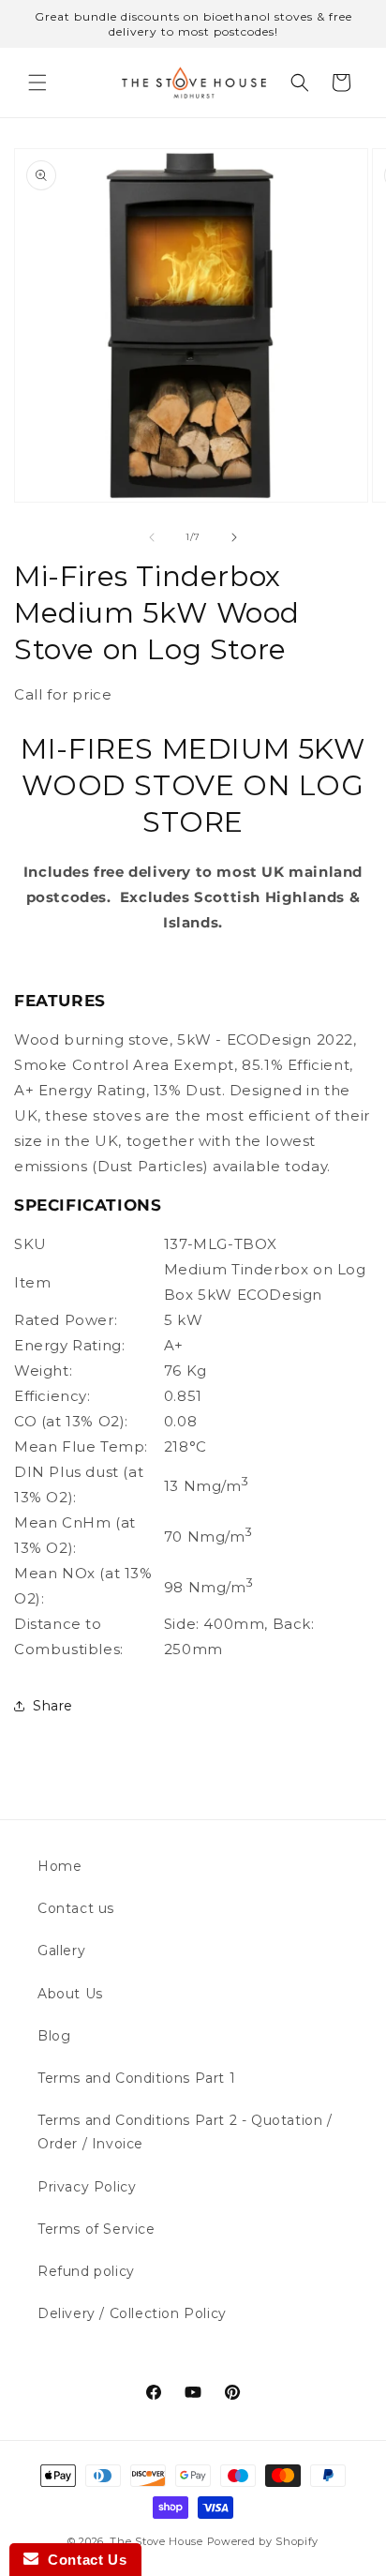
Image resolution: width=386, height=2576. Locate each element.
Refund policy (86, 2271)
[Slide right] (234, 537)
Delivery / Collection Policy (132, 2313)
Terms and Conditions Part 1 (136, 2078)
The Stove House (156, 2541)
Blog (54, 2036)
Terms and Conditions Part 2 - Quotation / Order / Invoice (185, 2132)
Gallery (61, 1951)
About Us (70, 1994)
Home (59, 1866)
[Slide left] (152, 537)
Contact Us (82, 2560)
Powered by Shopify (263, 2541)
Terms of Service (96, 2229)
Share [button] (53, 1706)
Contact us (76, 1908)
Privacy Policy (87, 2187)
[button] (37, 83)
